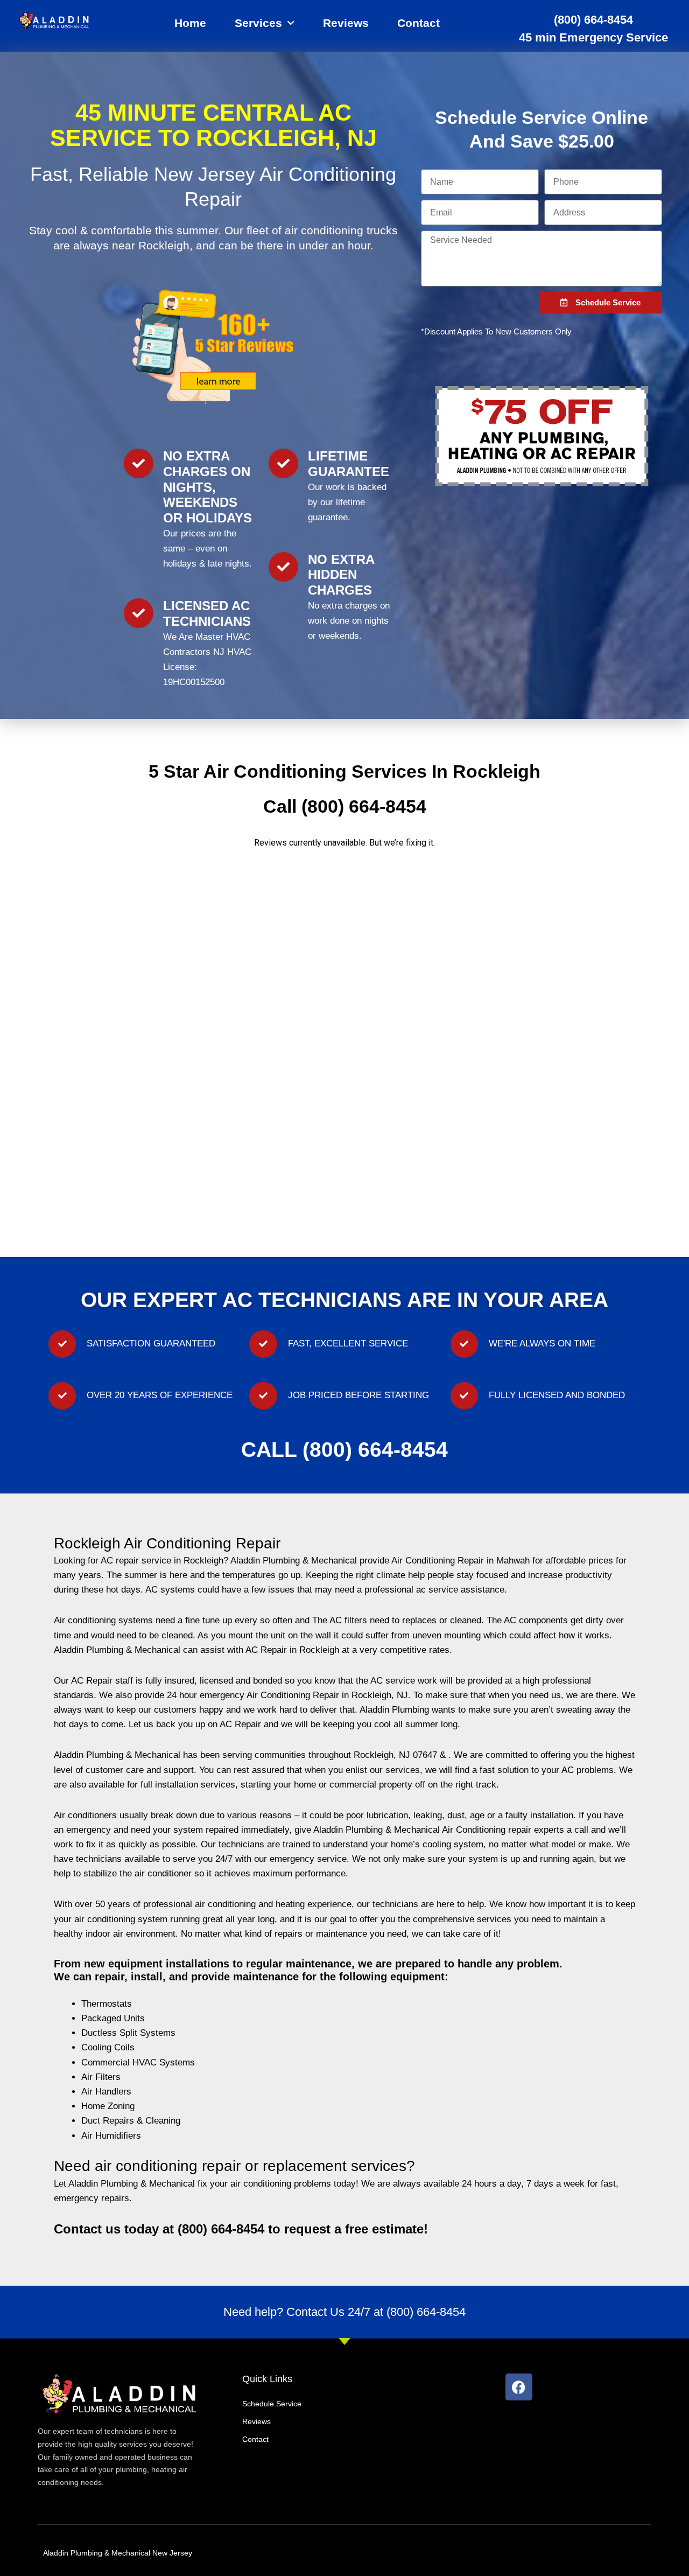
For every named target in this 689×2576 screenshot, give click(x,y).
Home (190, 23)
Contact (419, 23)
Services (258, 23)
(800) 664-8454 (593, 20)
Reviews (346, 23)
